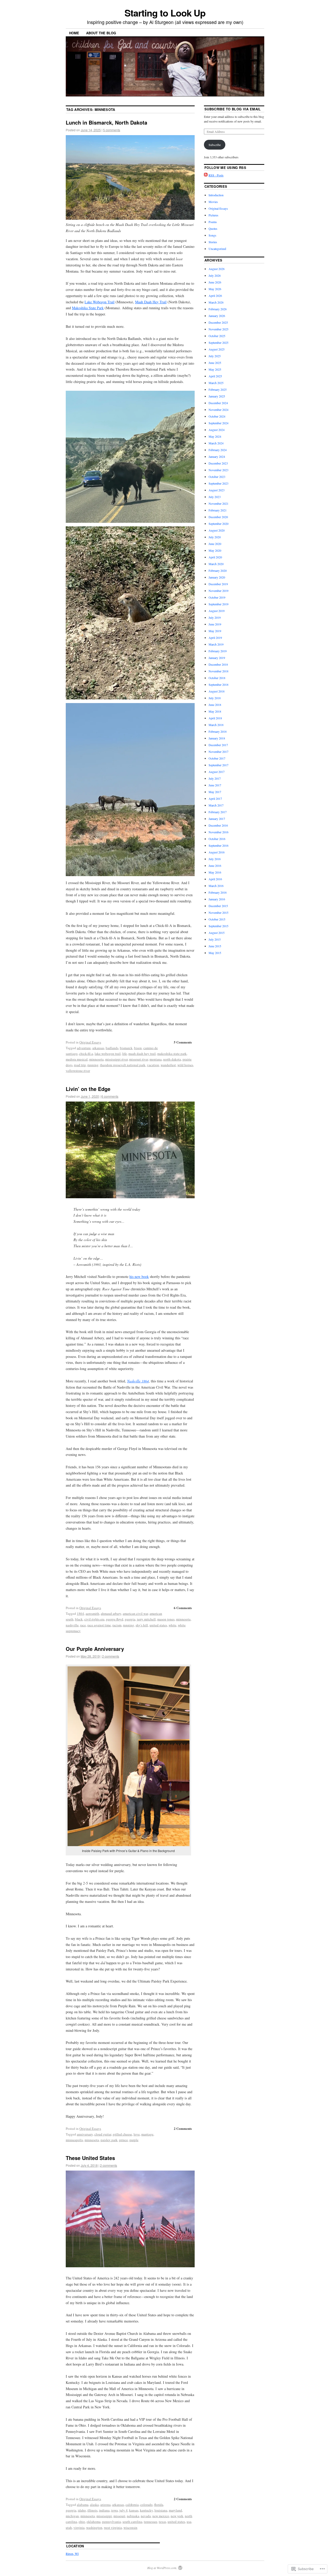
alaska (94, 2505)
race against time (99, 1625)
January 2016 (217, 899)
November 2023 (218, 470)
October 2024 (217, 416)
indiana (104, 2510)
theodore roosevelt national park (123, 1065)
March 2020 (216, 564)
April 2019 (215, 638)
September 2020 (218, 524)
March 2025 (216, 383)
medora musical (77, 1059)
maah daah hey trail (142, 1054)
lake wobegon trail (108, 1054)
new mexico (161, 2516)
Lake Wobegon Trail (100, 302)
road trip (80, 1065)
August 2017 (217, 772)
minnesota (96, 1059)
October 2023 (217, 477)
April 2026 (215, 296)
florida (159, 2505)
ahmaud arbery (111, 1613)
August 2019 (217, 611)
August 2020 (217, 530)
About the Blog (101, 33)
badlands (112, 1048)
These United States (90, 2158)
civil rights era (94, 1619)
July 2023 (215, 497)
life (125, 1054)
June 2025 (215, 363)
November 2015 (218, 912)
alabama (83, 2505)
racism (117, 1625)
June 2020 (215, 544)
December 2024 (218, 403)
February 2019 (218, 651)
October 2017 (217, 758)
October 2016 (217, 839)
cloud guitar (103, 2134)
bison (138, 1048)
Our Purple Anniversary (95, 1649)
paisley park (109, 2140)
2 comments (111, 1656)
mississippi (104, 2516)
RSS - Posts (216, 175)
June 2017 (215, 785)
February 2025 (218, 389)
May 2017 (215, 792)
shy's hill (142, 1625)
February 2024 (218, 450)
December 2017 (218, 745)
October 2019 (217, 597)
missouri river (139, 1059)
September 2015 (218, 926)
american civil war (135, 1613)
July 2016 (215, 859)
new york (177, 2516)
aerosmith (92, 1613)
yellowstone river (78, 1071)
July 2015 (215, 939)
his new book (139, 1277)
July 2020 (215, 537)
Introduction (216, 195)
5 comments (112, 130)
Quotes (213, 229)
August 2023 (217, 490)
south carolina (132, 2522)
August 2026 (217, 269)
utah (69, 2528)
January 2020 (217, 577)
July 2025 (215, 356)
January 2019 (217, 658)
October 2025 (217, 336)
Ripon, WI (72, 2554)
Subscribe (215, 145)
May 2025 (215, 369)
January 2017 (217, 819)
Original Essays (90, 1042)
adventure (84, 1048)
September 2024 (218, 423)
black (79, 1619)
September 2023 (218, 483)
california (132, 2505)
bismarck (126, 1048)
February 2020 (218, 570)
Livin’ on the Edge (88, 1089)
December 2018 (218, 664)
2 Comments (183, 2128)
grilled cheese (122, 2134)
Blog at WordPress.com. (162, 2568)
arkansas (98, 1048)
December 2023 (218, 463)
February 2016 (218, 892)
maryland (175, 2510)
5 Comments (183, 1042)
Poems (213, 222)
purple (134, 2140)
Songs (212, 235)
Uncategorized (217, 249)
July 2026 (215, 275)
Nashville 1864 (138, 1381)
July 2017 (215, 778)
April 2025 (215, 376)
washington (94, 2528)
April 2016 (215, 879)
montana (156, 1059)
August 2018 (217, 691)
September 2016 (218, 845)
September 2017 (218, 765)
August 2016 (217, 852)
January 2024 (217, 456)
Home (74, 33)
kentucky (146, 2510)
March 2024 (216, 443)
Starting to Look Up (165, 13)
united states (158, 1625)
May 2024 (215, 436)
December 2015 (218, 906)
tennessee (151, 2522)
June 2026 (215, 282)
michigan (72, 2516)
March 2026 (216, 302)
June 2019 (215, 624)
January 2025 (217, 396)
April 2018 (215, 718)
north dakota (172, 1059)
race (83, 1625)
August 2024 (217, 430)
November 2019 (218, 591)
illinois (92, 2510)
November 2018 (218, 671)
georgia (130, 1619)
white (172, 1625)
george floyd (115, 1619)
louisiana (161, 2510)
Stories (213, 242)
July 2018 (215, 698)
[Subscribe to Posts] (206, 175)
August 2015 (217, 933)
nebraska (133, 2516)
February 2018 (218, 731)
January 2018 (217, 738)
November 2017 (218, 752)
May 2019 (215, 631)
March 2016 (216, 886)
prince (123, 2140)
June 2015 (215, 946)
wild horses (185, 1065)
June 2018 (215, 705)
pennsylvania (112, 2522)
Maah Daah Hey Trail (151, 302)
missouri (119, 2516)
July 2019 (215, 617)
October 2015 (217, 919)
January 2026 (217, 316)
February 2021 (218, 510)
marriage (147, 2134)
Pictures (213, 215)
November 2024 (218, 410)
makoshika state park (172, 1054)
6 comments (110, 1096)
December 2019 (218, 584)
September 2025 (218, 343)
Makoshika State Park (88, 308)
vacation (153, 1065)
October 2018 (217, 678)
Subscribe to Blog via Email (233, 109)
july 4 (123, 2510)
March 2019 (216, 644)
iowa (114, 2510)
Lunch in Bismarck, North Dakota (106, 122)
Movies (213, 202)
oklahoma (94, 2522)
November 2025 (218, 329)
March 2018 (216, 725)
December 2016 (218, 825)
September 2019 (218, 604)
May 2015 (215, 953)
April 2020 (215, 557)
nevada (146, 2516)
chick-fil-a (86, 1054)
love (137, 2134)
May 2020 (215, 550)
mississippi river (116, 1059)
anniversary (85, 2134)
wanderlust (168, 1065)
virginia (79, 2528)
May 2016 (215, 872)
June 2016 (215, 866)
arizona (105, 2505)
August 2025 (217, 349)
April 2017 (215, 798)
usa (189, 2522)
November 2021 (218, 503)
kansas (134, 2510)
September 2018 (218, 684)
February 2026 (218, 309)
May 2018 (215, 711)
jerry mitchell (146, 1619)
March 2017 (216, 805)
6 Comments (183, 1608)
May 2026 (215, 289)
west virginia (113, 2528)
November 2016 (218, 832)
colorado (146, 2505)
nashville (72, 1625)
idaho (82, 2510)
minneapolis (74, 2140)
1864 (80, 1613)
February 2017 (218, 812)
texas (162, 2522)
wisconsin (130, 2528)
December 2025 (218, 322)
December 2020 (218, 517)
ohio (82, 2522)
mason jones (166, 1619)
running (93, 1065)
